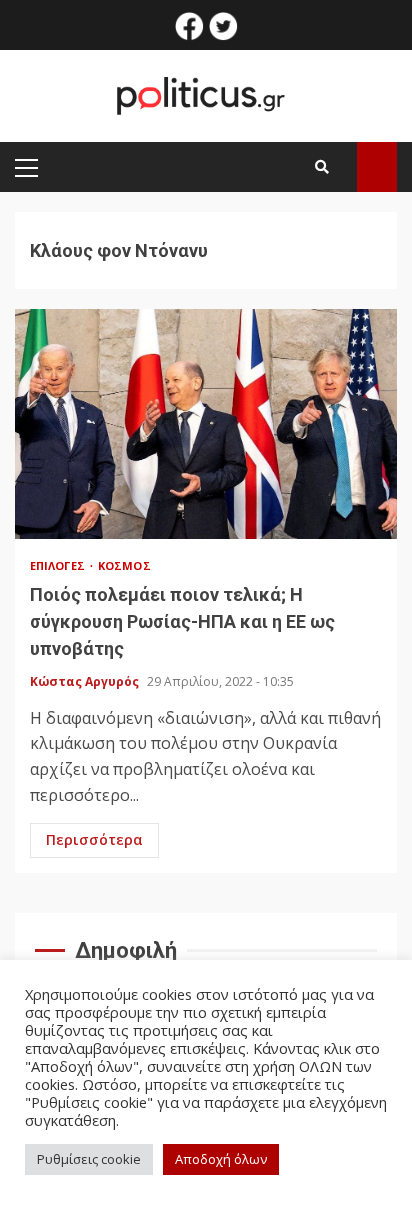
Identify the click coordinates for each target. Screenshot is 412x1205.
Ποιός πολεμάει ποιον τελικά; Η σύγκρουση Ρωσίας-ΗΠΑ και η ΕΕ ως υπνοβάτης (206, 424)
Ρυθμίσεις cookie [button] (89, 1159)
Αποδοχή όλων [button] (221, 1159)
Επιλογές (59, 565)
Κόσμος (124, 565)
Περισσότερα (94, 839)
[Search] (322, 167)
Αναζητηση (377, 167)
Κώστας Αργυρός (86, 681)
